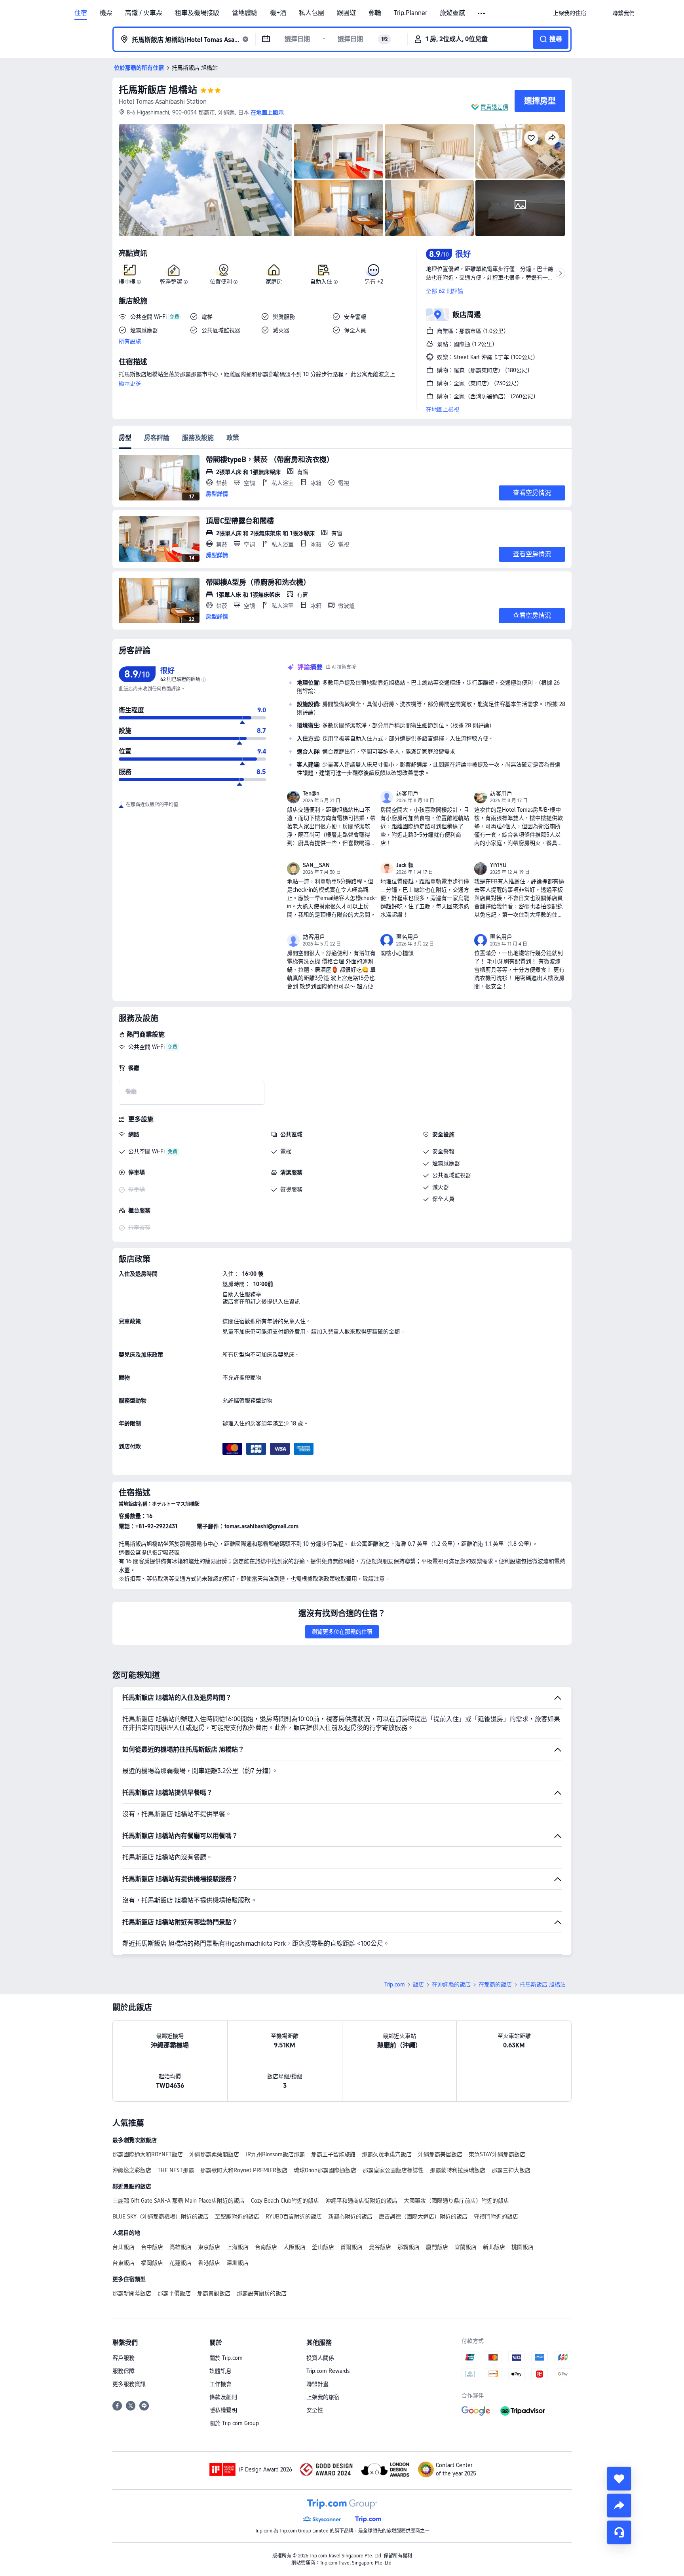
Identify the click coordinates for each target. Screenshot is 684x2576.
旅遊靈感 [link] (452, 13)
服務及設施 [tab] (198, 438)
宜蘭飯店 (465, 2247)
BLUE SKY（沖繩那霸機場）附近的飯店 (161, 2216)
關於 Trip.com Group (234, 2423)
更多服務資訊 (129, 2384)
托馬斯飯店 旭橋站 (158, 90)
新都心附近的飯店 (350, 2216)
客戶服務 (123, 2358)
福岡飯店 (152, 2263)
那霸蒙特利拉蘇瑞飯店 (458, 2170)
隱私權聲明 (223, 2410)
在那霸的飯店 (495, 1984)
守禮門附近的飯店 (496, 2216)
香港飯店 (209, 2263)
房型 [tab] (125, 438)
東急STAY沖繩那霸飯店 (497, 2154)
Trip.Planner (410, 13)
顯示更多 (130, 383)
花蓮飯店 (180, 2263)
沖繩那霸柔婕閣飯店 (214, 2154)
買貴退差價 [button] (494, 107)
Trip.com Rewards (328, 2371)
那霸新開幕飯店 (132, 2293)
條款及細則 (223, 2397)
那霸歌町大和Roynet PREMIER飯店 (244, 2170)
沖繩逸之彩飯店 (132, 2170)
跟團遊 (346, 13)
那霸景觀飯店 (214, 2293)
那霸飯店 (408, 2247)
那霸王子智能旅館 (333, 2154)
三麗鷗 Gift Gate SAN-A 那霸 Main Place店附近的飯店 (179, 2201)
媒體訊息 (220, 2371)
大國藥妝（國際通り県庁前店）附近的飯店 (456, 2201)
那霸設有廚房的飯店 (262, 2293)
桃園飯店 (522, 2247)
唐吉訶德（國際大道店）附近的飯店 (423, 2216)
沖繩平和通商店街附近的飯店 (361, 2201)
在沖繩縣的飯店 (451, 1984)
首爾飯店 (351, 2247)
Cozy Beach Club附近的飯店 (285, 2201)
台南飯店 (266, 2247)
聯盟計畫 (317, 2384)
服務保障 (123, 2371)
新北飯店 (494, 2247)
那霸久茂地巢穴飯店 (387, 2154)
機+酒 (278, 13)
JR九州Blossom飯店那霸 (275, 2154)
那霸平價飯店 (174, 2293)
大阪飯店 (294, 2247)
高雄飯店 (180, 2247)
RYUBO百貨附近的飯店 (294, 2216)
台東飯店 (123, 2263)
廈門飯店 (437, 2247)
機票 (106, 13)
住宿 (81, 13)
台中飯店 (152, 2247)
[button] (482, 13)
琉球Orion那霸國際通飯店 (325, 2170)
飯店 (418, 1984)
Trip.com (395, 1984)
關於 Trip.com (226, 2358)
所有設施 (130, 341)
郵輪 (375, 13)
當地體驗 (245, 13)
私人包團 (312, 13)
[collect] (619, 2479)
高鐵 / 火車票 (144, 13)
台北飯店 (123, 2247)
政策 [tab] (233, 438)
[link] (570, 13)
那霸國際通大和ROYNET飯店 (148, 2154)
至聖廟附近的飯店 (237, 2216)
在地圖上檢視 (443, 409)
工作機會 (220, 2384)
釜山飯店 (323, 2247)
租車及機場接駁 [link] (197, 13)
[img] (205, 180)
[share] (619, 2506)
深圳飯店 (237, 2263)
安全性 (315, 2410)
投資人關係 (320, 2358)
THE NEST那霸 (176, 2170)
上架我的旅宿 (323, 2397)
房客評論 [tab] (157, 438)
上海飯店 (237, 2247)
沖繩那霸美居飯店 (440, 2154)
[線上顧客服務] (619, 2532)
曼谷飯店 (380, 2247)
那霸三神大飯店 (511, 2170)
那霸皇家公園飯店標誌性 (393, 2170)
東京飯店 (209, 2247)
